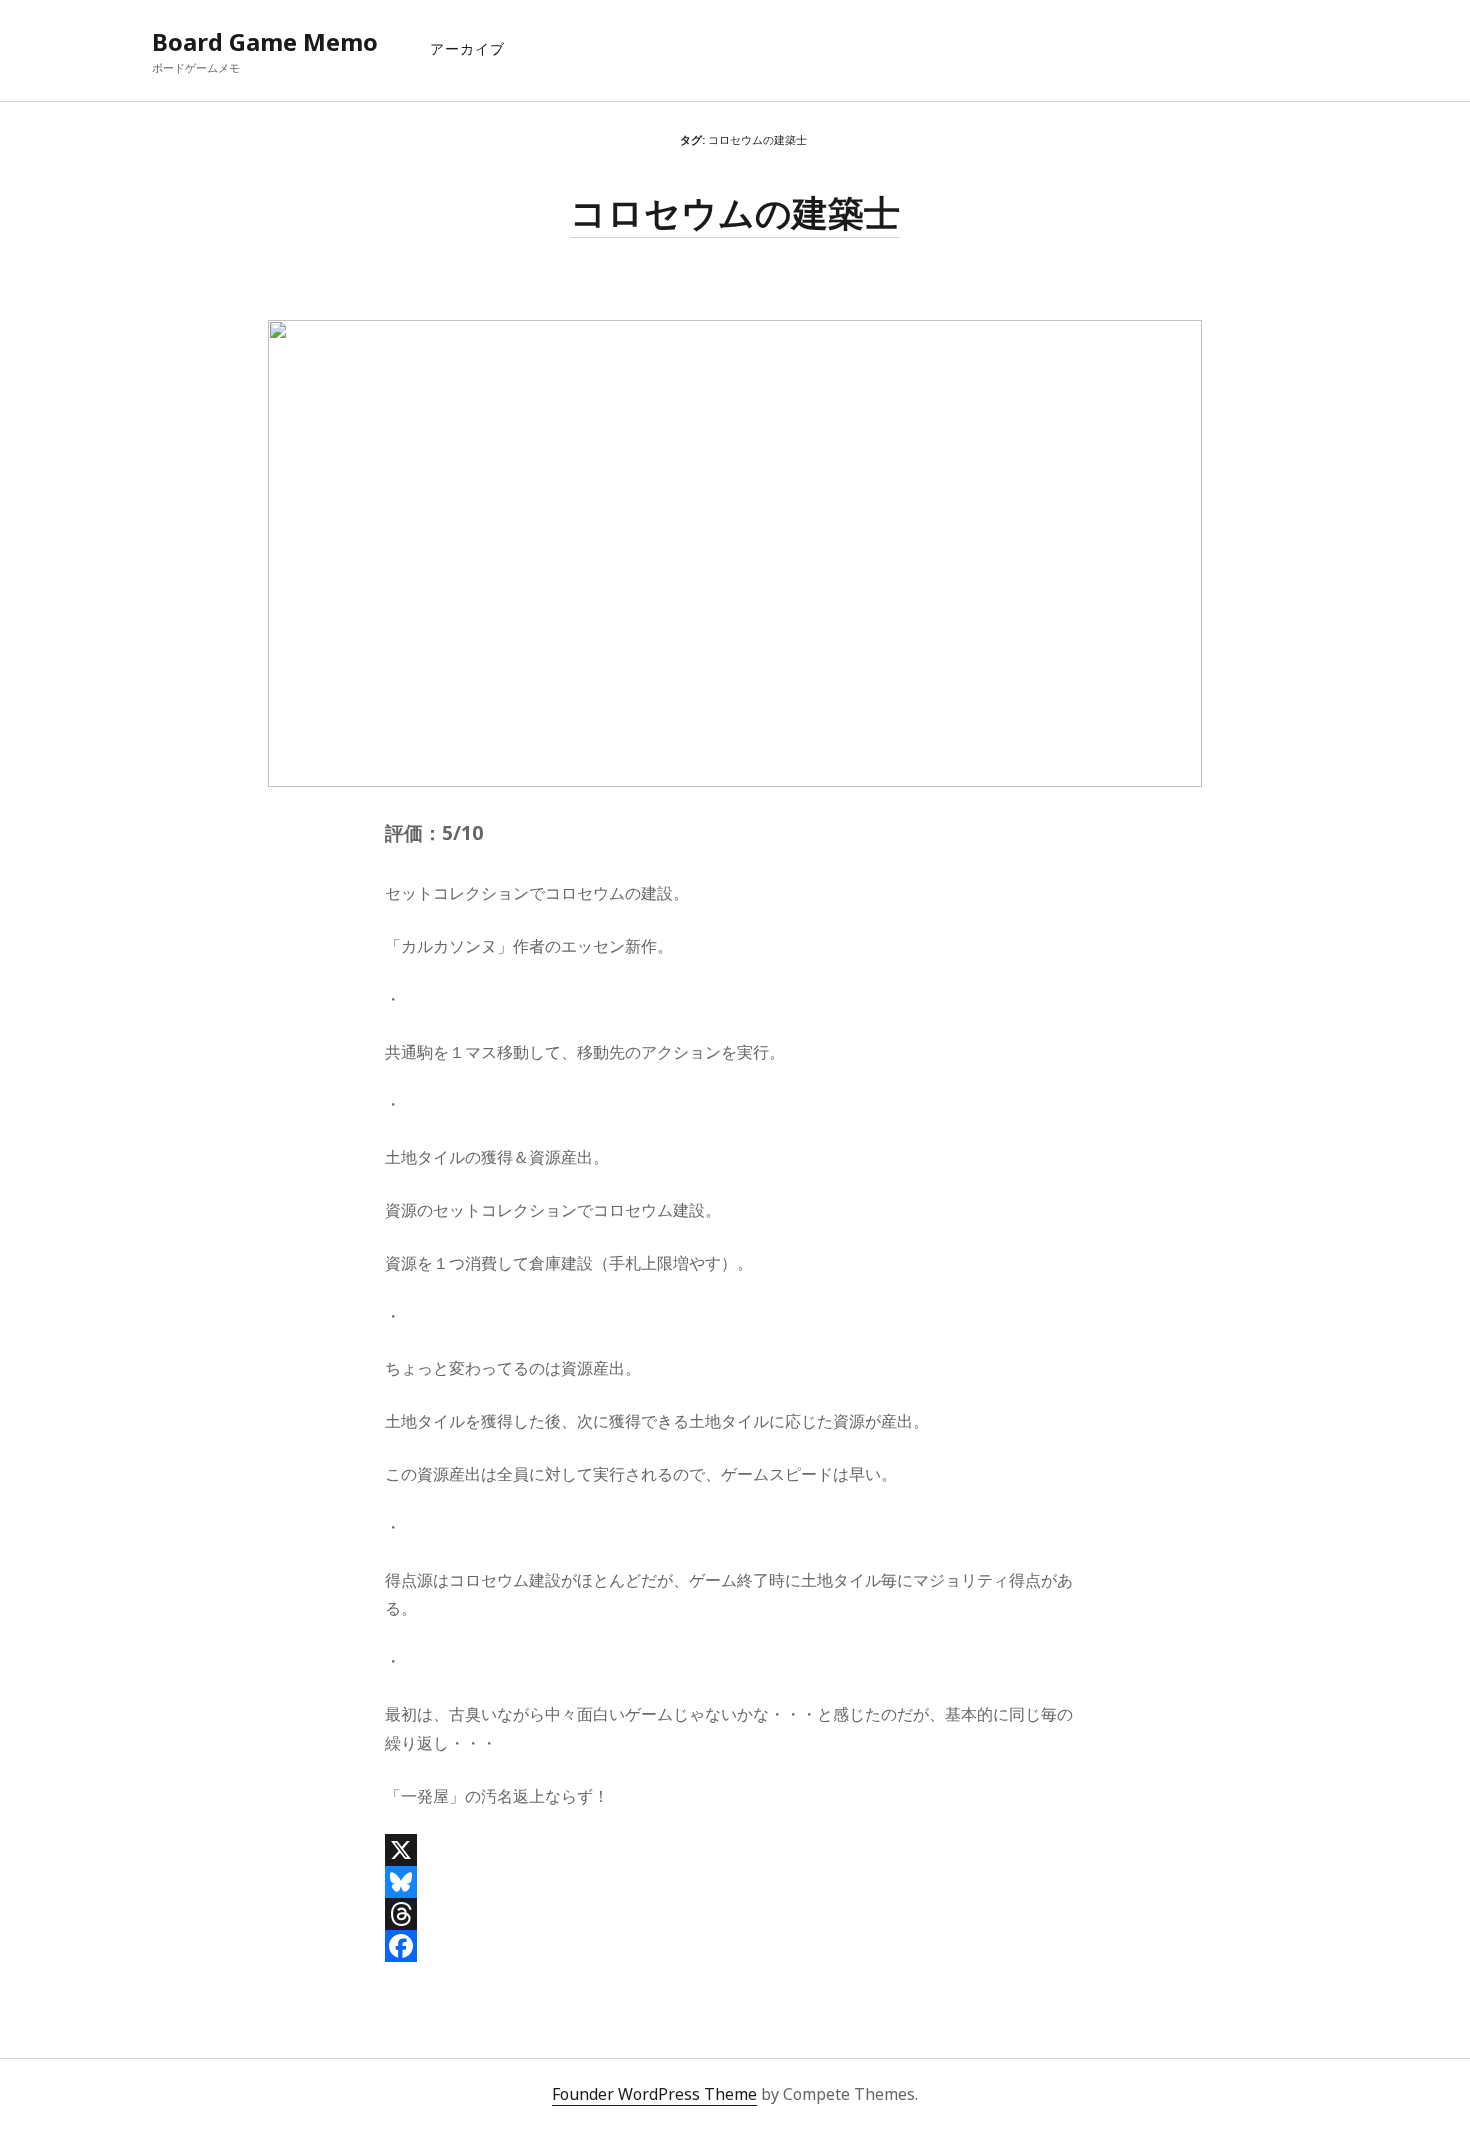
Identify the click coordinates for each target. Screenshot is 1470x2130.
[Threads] (735, 1914)
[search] (1312, 42)
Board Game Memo (265, 41)
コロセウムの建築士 (735, 212)
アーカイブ (467, 48)
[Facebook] (735, 1946)
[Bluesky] (735, 1882)
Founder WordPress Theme (654, 2094)
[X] (735, 1850)
